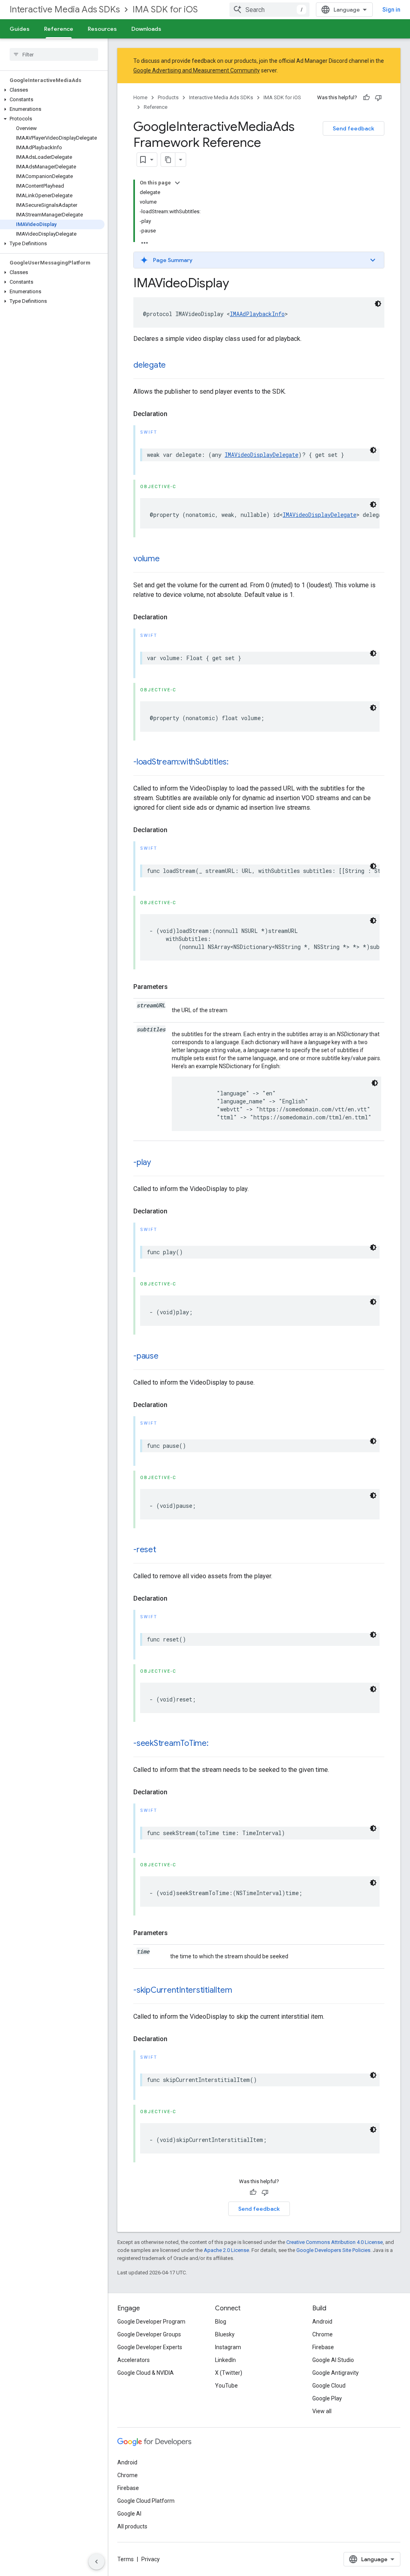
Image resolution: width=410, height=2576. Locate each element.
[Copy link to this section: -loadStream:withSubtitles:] (237, 763)
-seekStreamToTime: (171, 1743)
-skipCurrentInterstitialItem (183, 1990)
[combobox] (269, 10)
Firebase (323, 2347)
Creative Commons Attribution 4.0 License (335, 2242)
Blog (221, 2322)
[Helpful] (366, 98)
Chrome (323, 2334)
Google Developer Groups (149, 2334)
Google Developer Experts (150, 2347)
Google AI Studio (333, 2360)
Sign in (391, 10)
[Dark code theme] (378, 304)
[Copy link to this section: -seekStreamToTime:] (217, 1744)
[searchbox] (54, 54)
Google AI (129, 2514)
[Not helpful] (378, 98)
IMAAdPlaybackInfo (257, 314)
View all (322, 2411)
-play (142, 1162)
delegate (150, 365)
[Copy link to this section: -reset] (164, 1550)
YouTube (226, 2386)
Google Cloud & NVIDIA (146, 2373)
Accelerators (134, 2360)
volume (147, 559)
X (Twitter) (229, 2373)
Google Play (327, 2398)
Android (322, 2322)
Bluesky (225, 2334)
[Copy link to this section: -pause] (167, 1357)
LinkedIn (225, 2360)
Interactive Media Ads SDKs (65, 9)
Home (140, 97)
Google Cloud (329, 2386)
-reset (145, 1550)
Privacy (151, 2559)
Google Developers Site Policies (333, 2250)
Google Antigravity (336, 2373)
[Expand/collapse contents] (177, 183)
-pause (146, 1356)
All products (132, 2526)
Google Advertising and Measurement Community (197, 70)
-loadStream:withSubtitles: (181, 762)
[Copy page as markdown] (168, 160)
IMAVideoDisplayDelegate (261, 455)
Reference (59, 29)
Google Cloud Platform (146, 2501)
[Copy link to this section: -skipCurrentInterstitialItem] (240, 1991)
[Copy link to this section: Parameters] (176, 987)
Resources (102, 29)
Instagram (228, 2347)
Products (168, 97)
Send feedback (354, 128)
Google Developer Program (151, 2322)
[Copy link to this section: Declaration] (175, 414)
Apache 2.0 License (226, 2250)
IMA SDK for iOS (165, 9)
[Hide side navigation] (96, 2562)
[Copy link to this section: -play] (159, 1163)
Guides (20, 29)
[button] (52, 90)
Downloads (146, 29)
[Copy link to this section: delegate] (174, 366)
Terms (126, 2559)
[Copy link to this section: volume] (168, 559)
